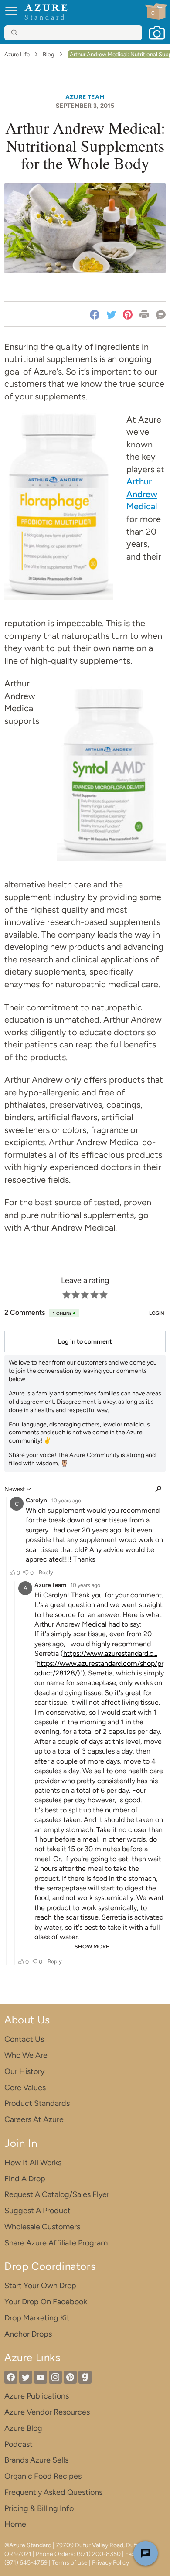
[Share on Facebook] (96, 314)
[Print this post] (144, 314)
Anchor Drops (28, 2334)
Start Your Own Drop (40, 2286)
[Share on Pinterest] (128, 314)
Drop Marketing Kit (37, 2318)
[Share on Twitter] (111, 314)
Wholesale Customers (42, 2227)
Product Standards (37, 2103)
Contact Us (24, 2039)
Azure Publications (37, 2396)
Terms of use (70, 2563)
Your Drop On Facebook (46, 2302)
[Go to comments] (159, 314)
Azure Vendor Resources (47, 2412)
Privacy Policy (110, 2563)
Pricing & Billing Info (39, 2508)
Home (15, 2524)
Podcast (19, 2444)
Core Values (25, 2088)
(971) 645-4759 (26, 2563)
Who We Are (26, 2055)
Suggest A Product (37, 2211)
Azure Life (17, 54)
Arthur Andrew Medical (142, 494)
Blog (49, 54)
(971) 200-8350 (99, 2554)
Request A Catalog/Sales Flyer (57, 2194)
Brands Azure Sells (36, 2460)
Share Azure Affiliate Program (56, 2243)
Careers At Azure (34, 2119)
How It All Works (33, 2163)
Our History (24, 2071)
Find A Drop (25, 2179)
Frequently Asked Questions (53, 2492)
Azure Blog (23, 2428)
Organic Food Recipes (43, 2476)
